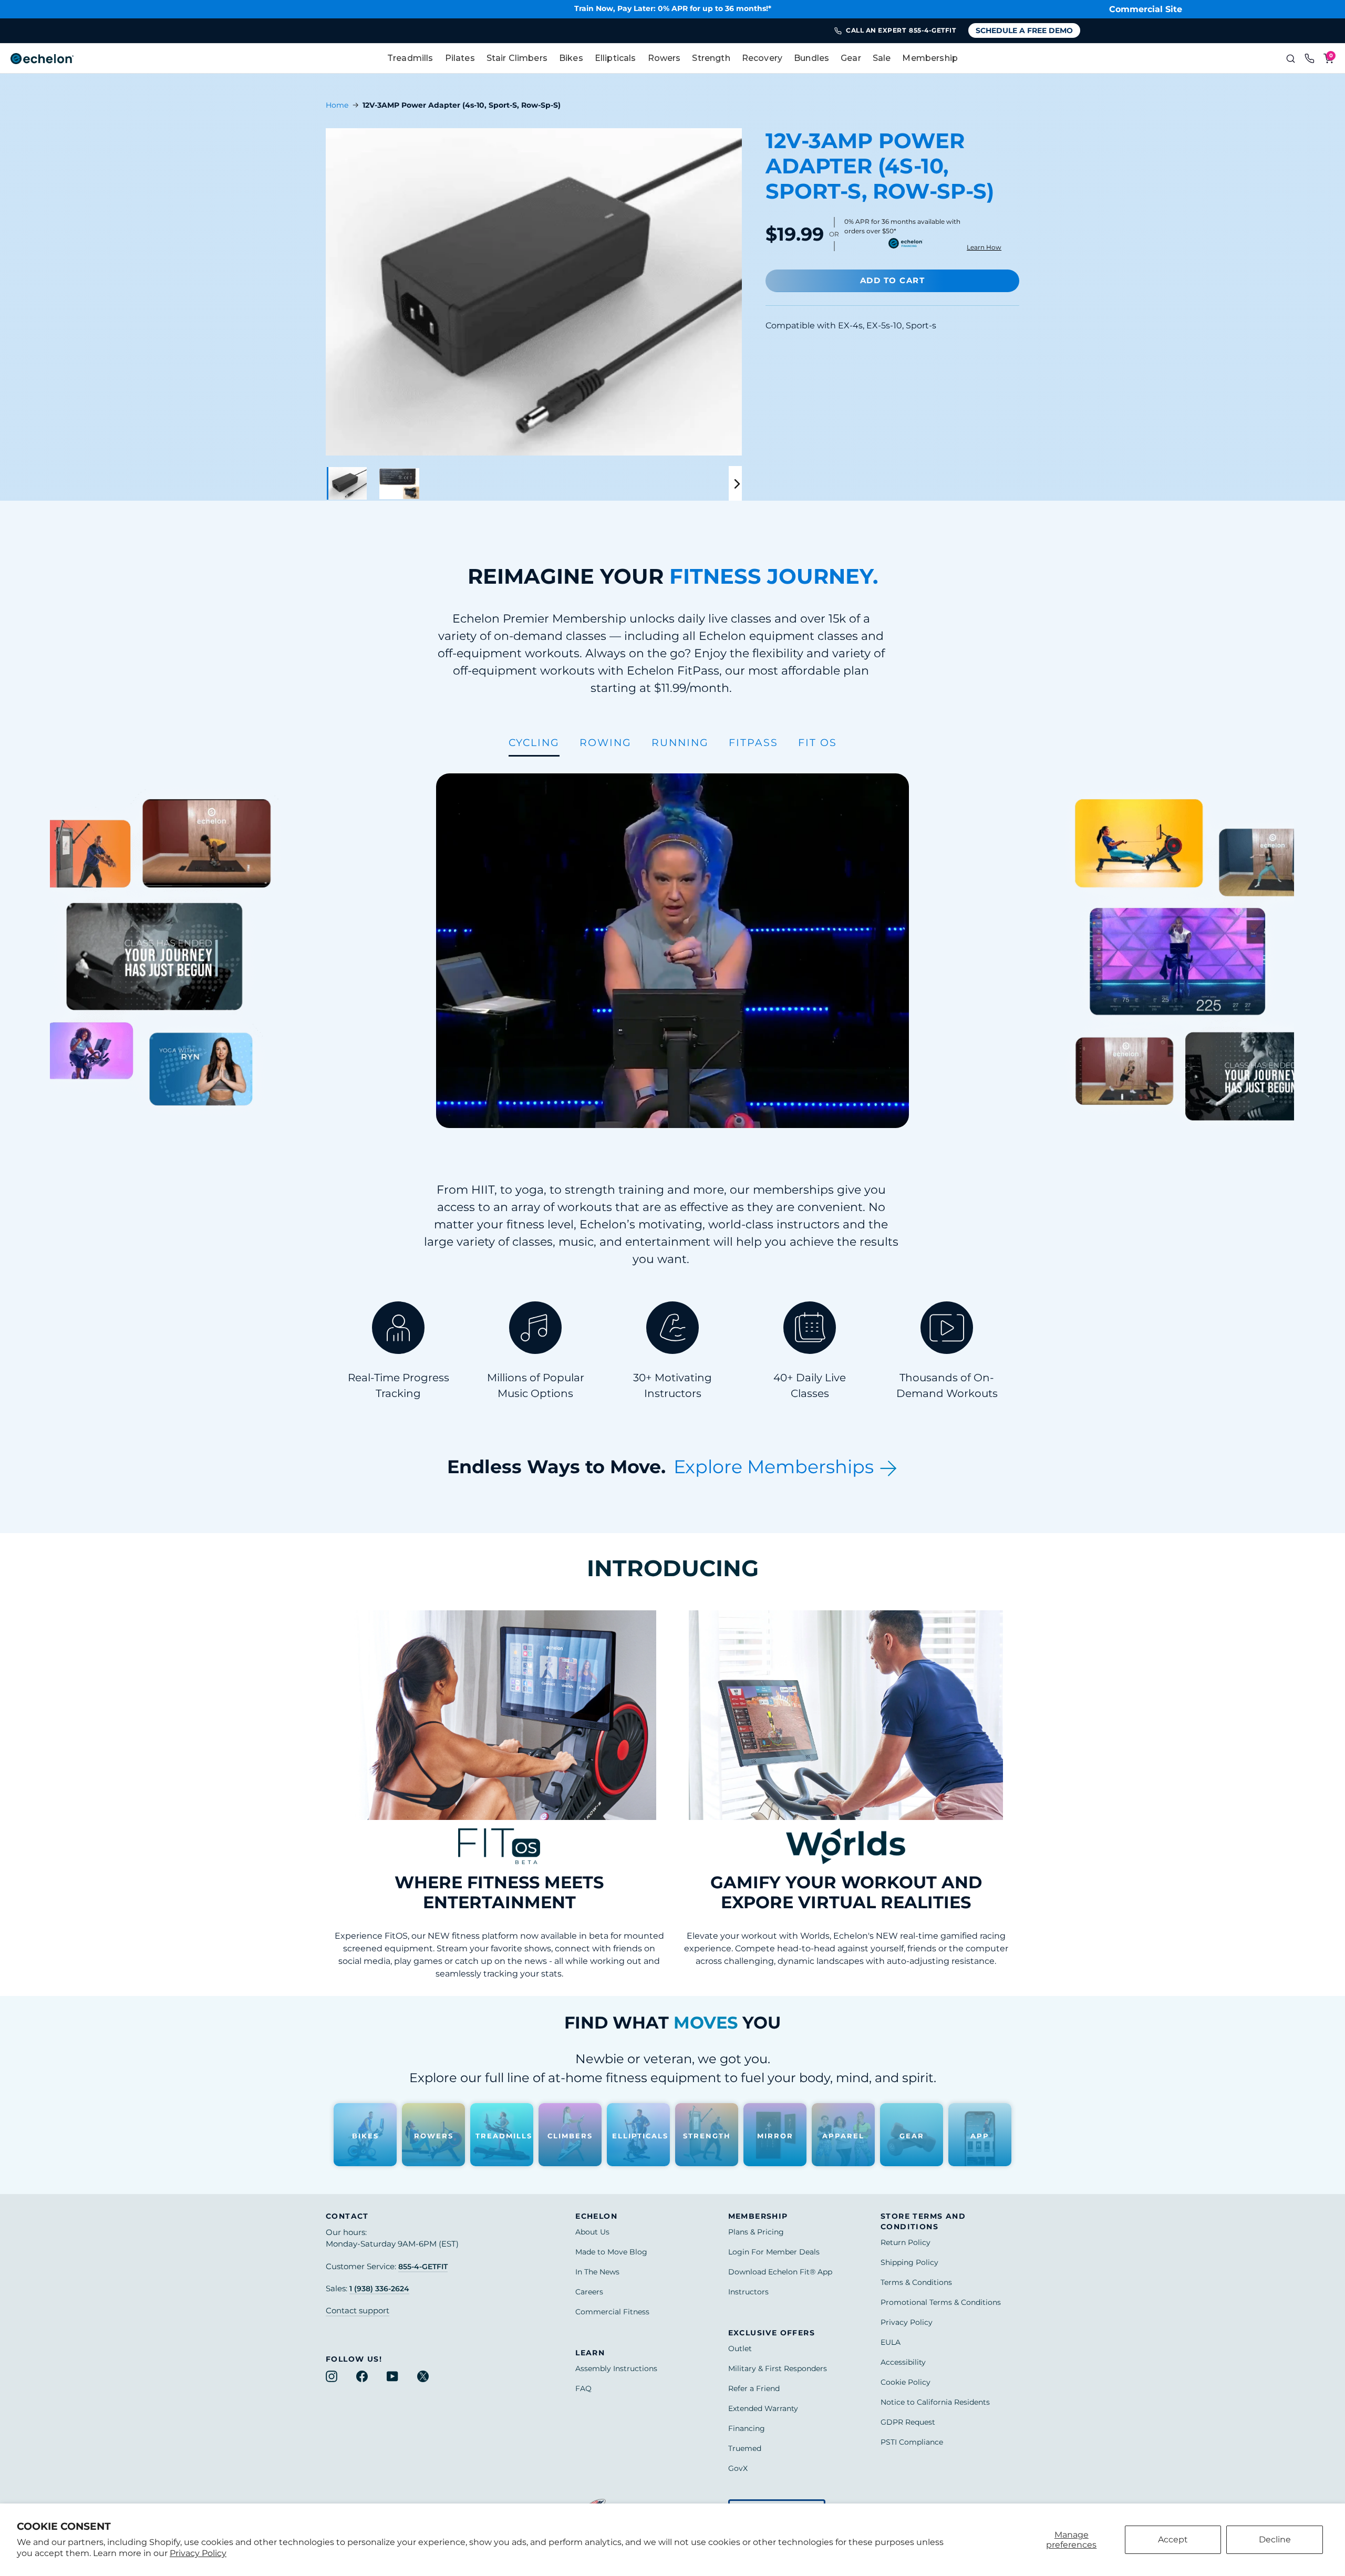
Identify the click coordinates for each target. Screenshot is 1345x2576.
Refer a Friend (754, 2388)
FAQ (583, 2388)
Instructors (748, 2292)
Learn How (984, 247)
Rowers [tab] (664, 58)
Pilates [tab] (460, 58)
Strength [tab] (711, 58)
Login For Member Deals (774, 2252)
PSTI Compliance (912, 2442)
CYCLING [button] (534, 742)
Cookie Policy (906, 2382)
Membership (930, 58)
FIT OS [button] (818, 742)
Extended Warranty (763, 2408)
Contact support (358, 2311)
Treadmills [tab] (410, 58)
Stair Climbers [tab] (517, 58)
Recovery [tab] (762, 58)
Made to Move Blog (611, 2252)
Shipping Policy (909, 2262)
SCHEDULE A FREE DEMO (1024, 30)
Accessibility (903, 2362)
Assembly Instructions (616, 2368)
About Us (592, 2232)
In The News (597, 2272)
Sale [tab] (882, 58)
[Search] (1290, 58)
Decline (1275, 2539)
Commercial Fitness (612, 2312)
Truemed (745, 2448)
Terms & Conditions (916, 2282)
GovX (738, 2468)
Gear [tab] (851, 58)
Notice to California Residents (935, 2402)
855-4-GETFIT (423, 2267)
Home (337, 105)
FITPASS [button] (753, 742)
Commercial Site (1146, 9)
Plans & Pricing (756, 2232)
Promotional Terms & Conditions (941, 2302)
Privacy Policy (198, 2553)
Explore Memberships (776, 1467)
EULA (891, 2342)
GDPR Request (908, 2422)
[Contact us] (1309, 58)
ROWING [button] (606, 742)
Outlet (740, 2349)
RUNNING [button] (680, 742)
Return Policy (906, 2242)
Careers (589, 2292)
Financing (747, 2428)
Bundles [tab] (811, 58)
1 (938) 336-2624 (379, 2289)
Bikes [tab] (571, 58)
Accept (1173, 2539)
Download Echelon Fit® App (780, 2272)
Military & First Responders (778, 2368)
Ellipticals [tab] (615, 58)
